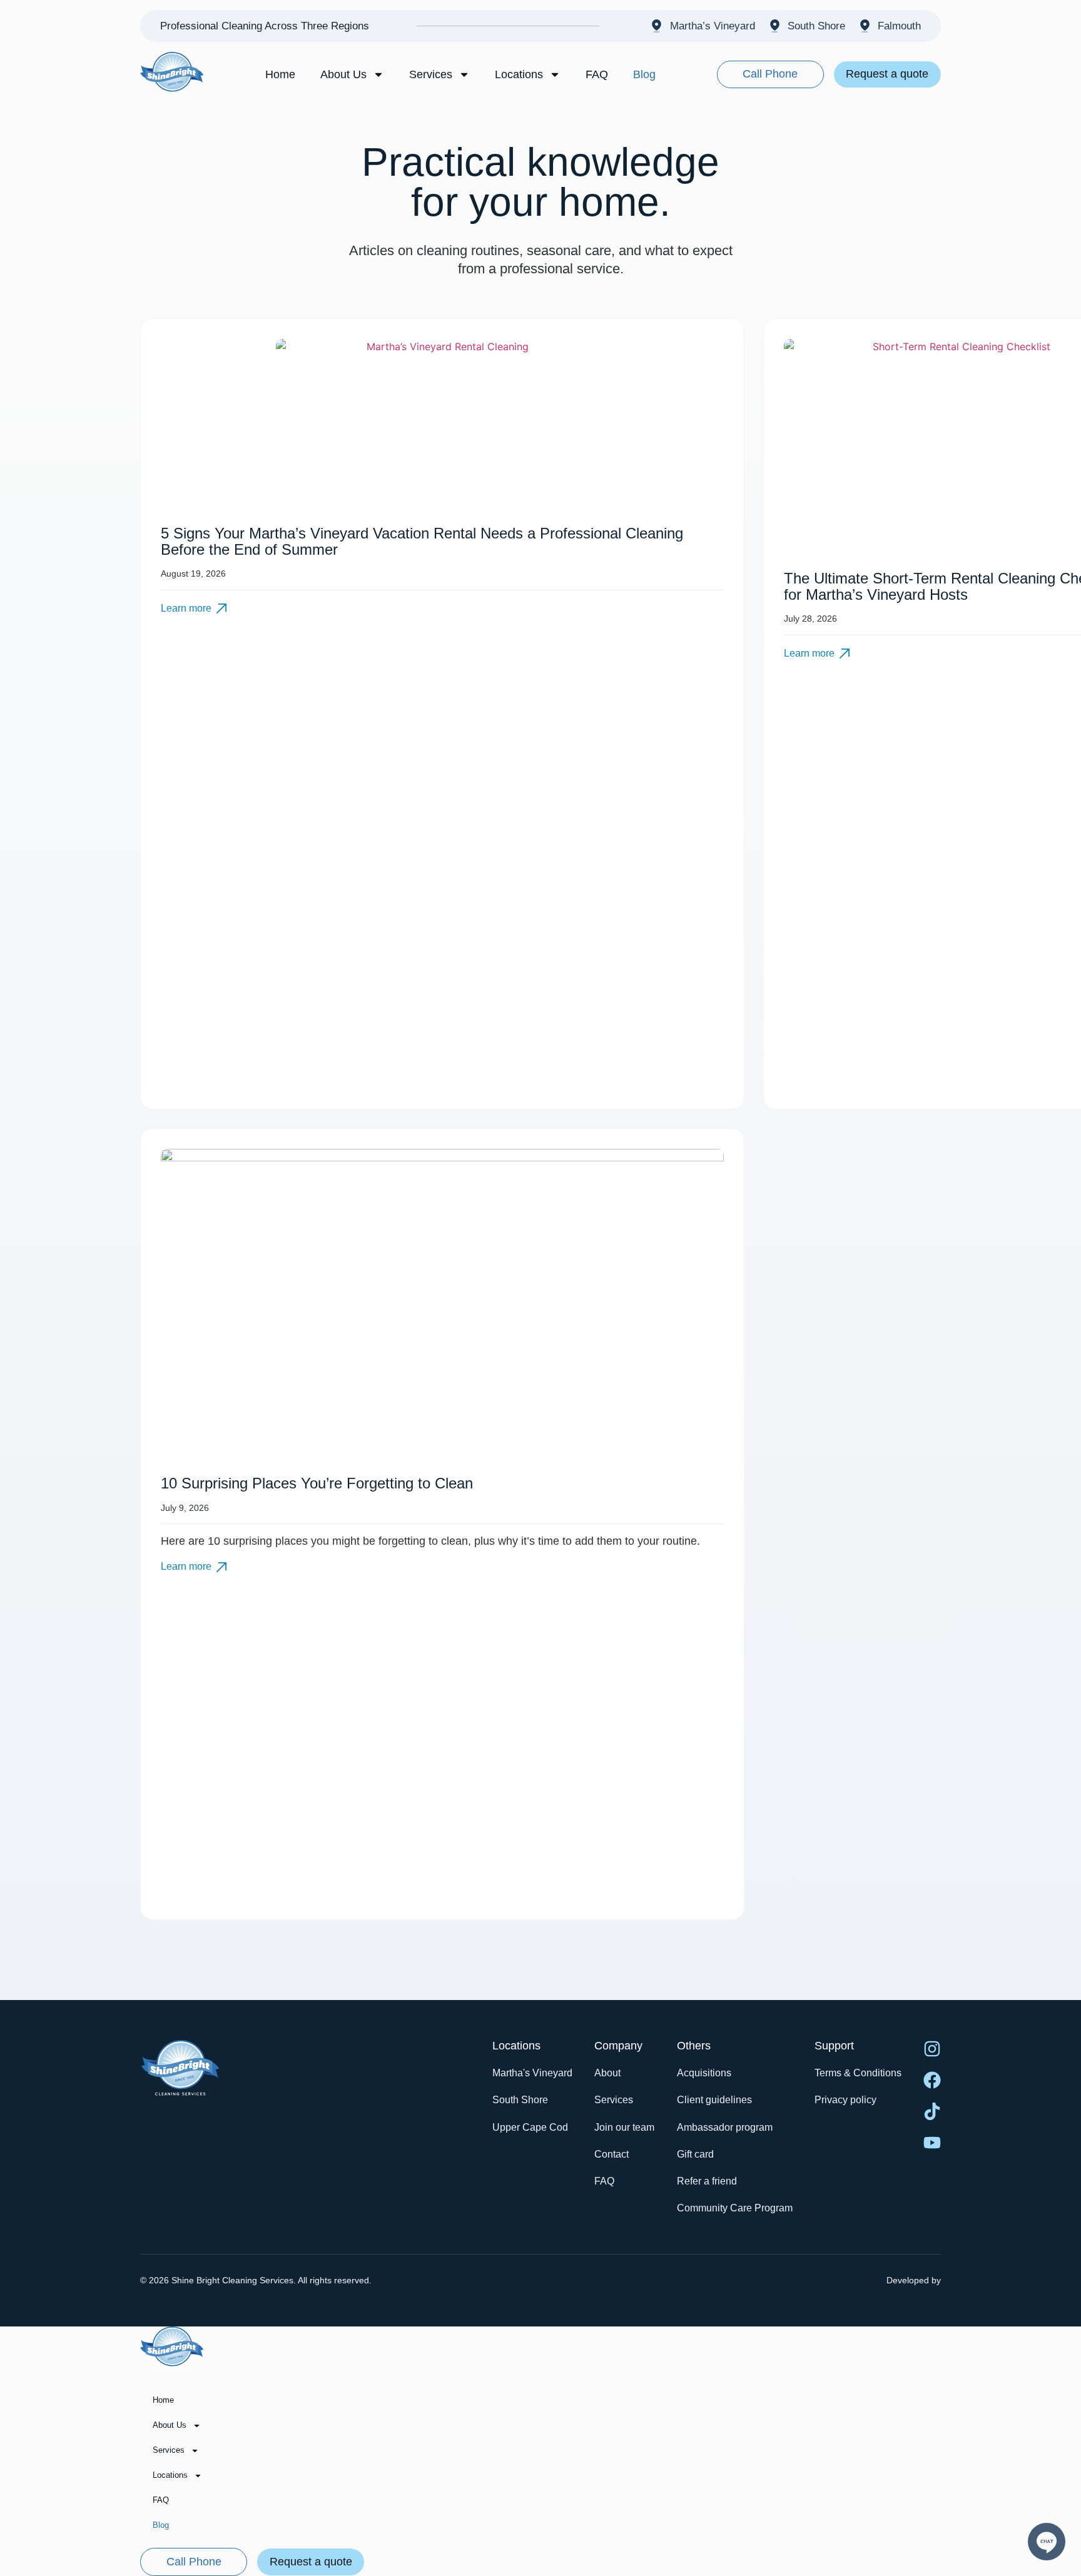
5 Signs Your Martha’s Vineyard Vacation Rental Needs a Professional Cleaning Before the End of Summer (422, 541)
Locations (519, 74)
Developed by (914, 2280)
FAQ (597, 74)
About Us (343, 74)
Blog (644, 74)
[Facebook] (932, 2080)
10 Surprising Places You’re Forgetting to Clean (317, 1483)
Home (280, 74)
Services (431, 74)
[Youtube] (932, 2143)
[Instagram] (932, 2049)
